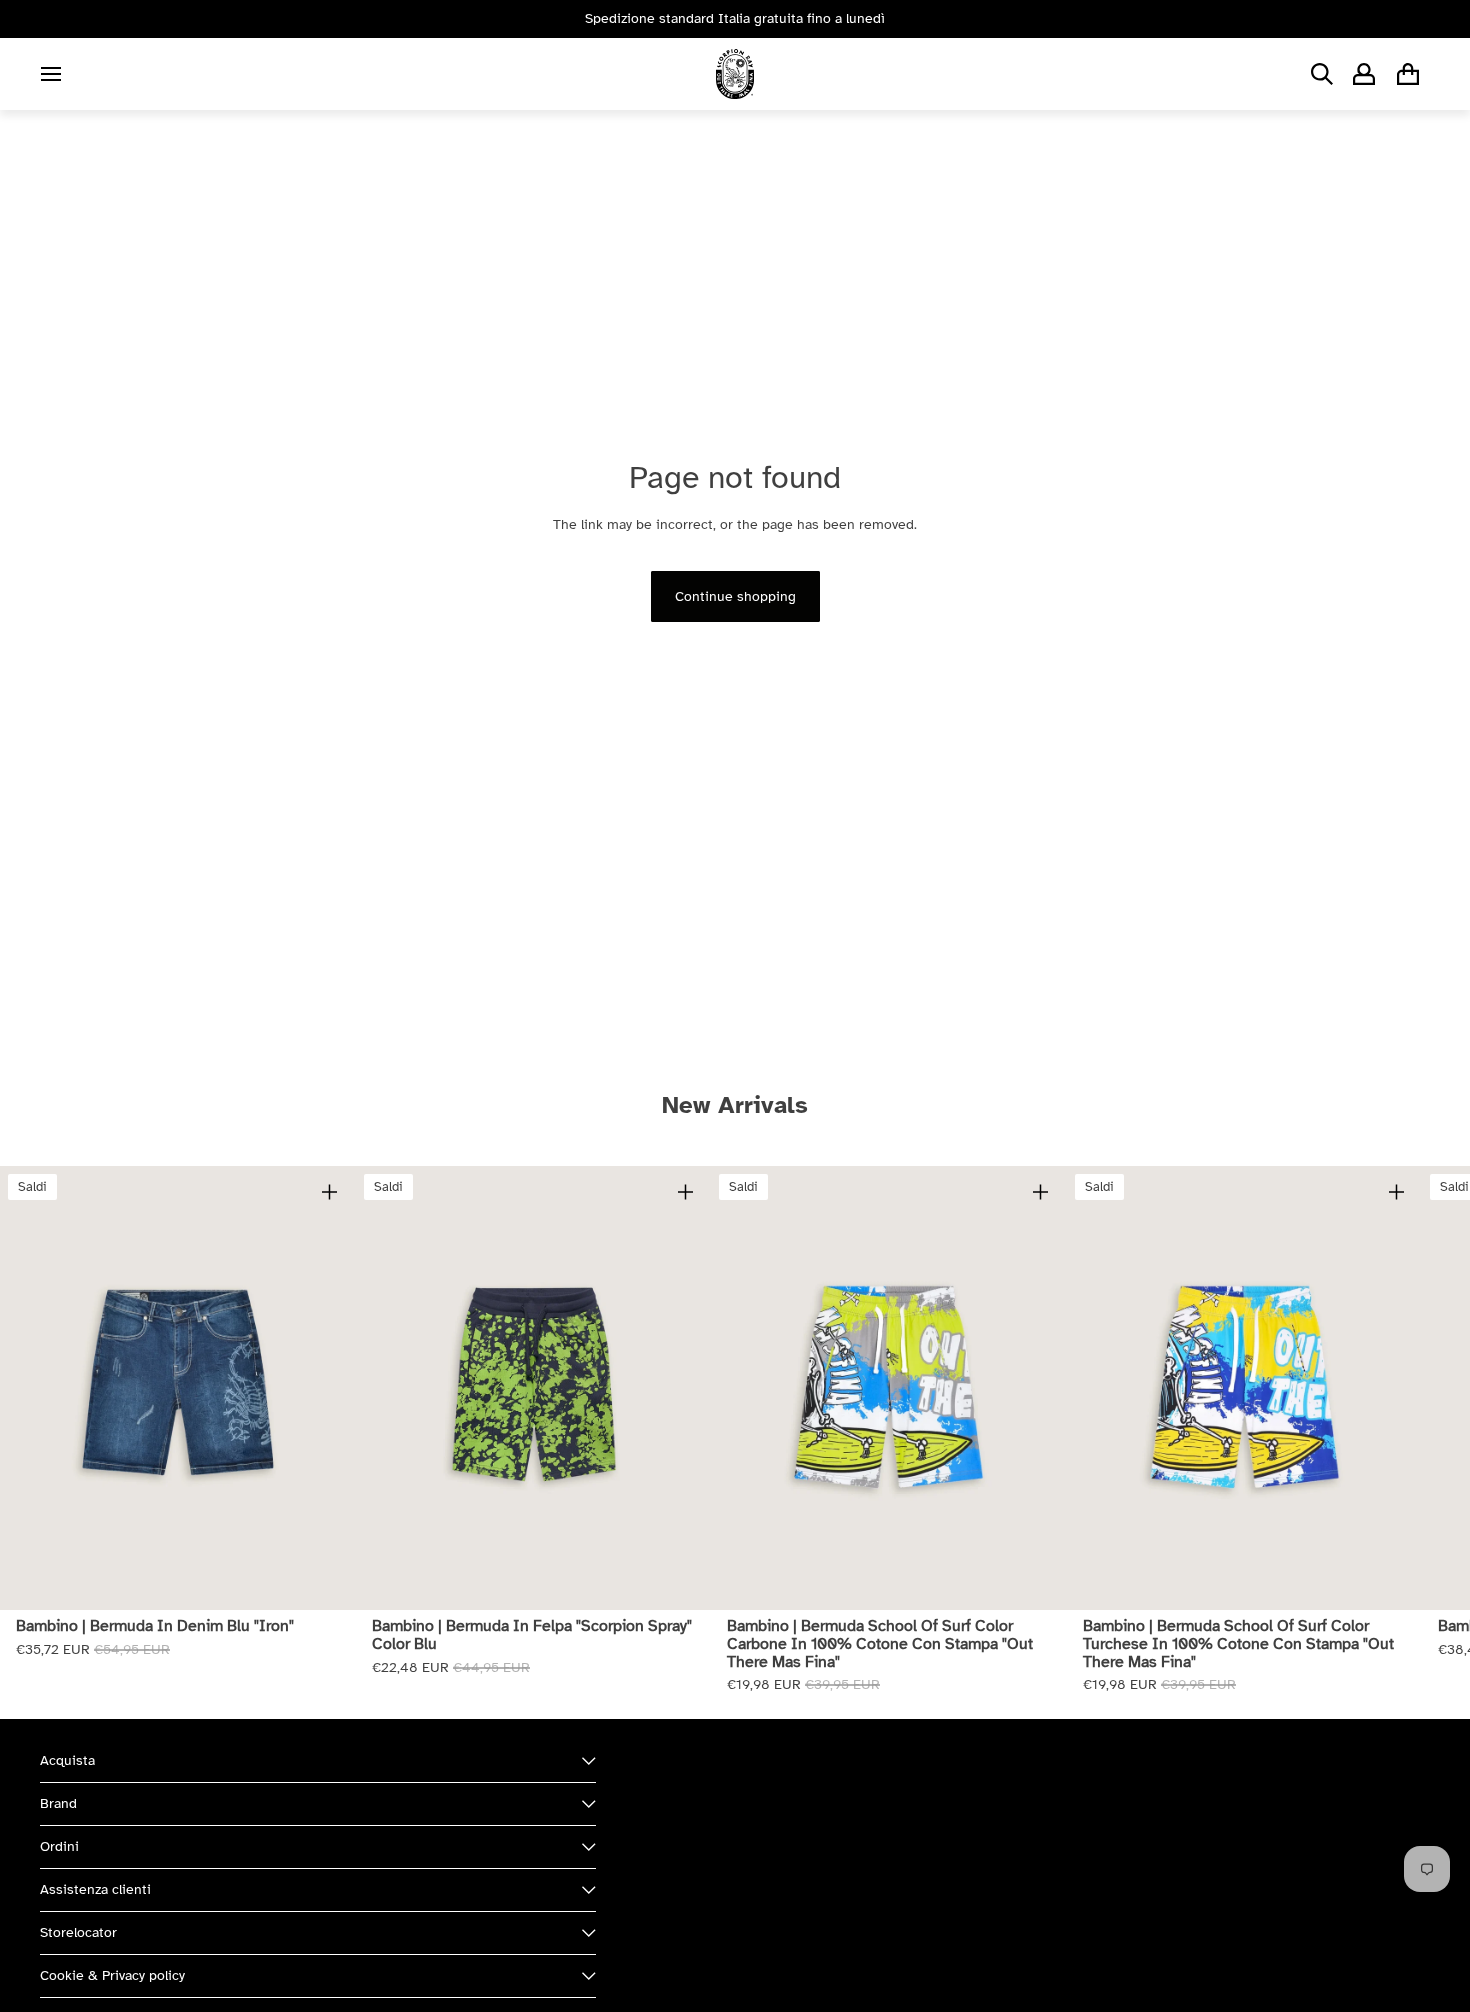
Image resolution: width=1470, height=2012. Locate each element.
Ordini (59, 1846)
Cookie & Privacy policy (112, 1975)
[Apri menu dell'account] (1364, 74)
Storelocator (78, 1932)
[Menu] (51, 74)
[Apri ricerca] (1322, 74)
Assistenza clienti (95, 1889)
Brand (58, 1803)
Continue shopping (735, 596)
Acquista (67, 1760)
